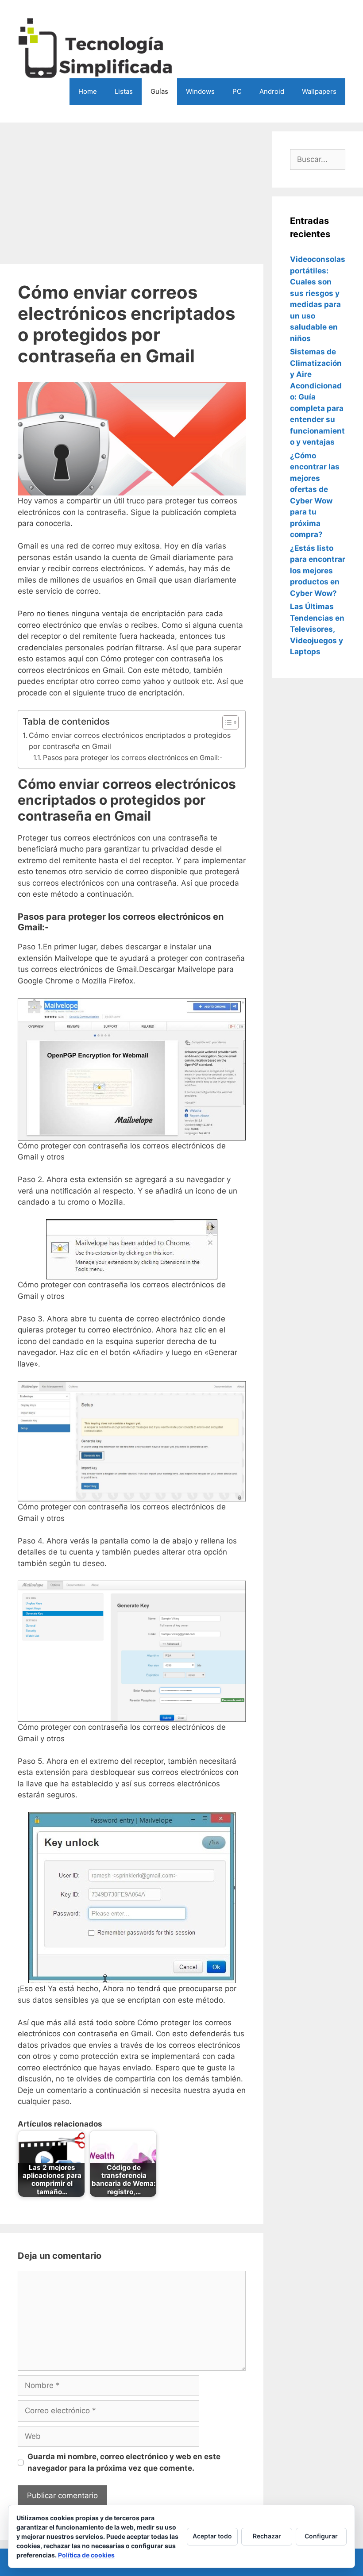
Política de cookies (86, 2555)
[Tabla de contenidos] (230, 722)
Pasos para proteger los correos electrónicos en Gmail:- (133, 758)
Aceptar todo (212, 2536)
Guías (159, 91)
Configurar (321, 2536)
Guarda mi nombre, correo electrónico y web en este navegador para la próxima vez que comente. (124, 2462)
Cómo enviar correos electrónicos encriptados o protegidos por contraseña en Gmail (130, 741)
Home (88, 91)
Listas (124, 91)
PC (237, 91)
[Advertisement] (132, 193)
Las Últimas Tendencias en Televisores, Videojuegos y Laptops (317, 629)
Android (272, 91)
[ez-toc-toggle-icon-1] (226, 722)
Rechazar (267, 2536)
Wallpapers (319, 91)
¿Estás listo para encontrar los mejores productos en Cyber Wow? (318, 571)
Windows (200, 91)
